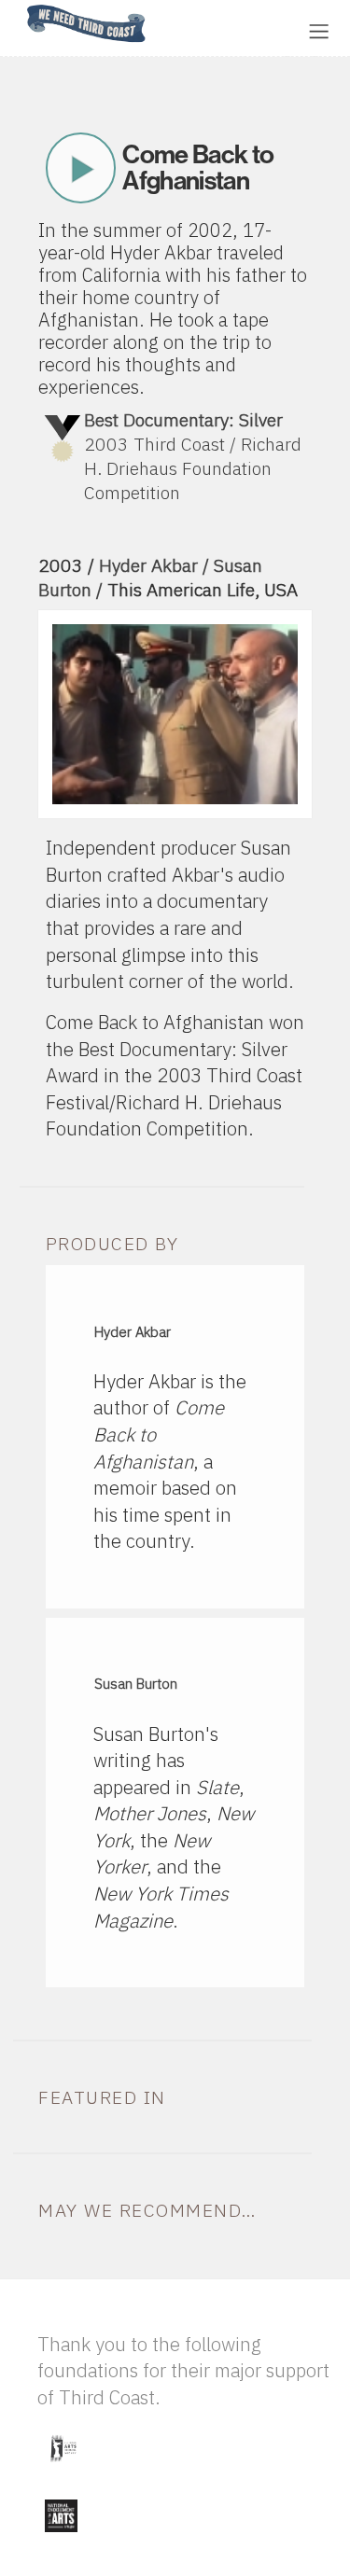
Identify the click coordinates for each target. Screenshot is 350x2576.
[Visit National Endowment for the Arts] (61, 2536)
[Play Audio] (219, 29)
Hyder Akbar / (156, 565)
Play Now (80, 168)
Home (21, 6)
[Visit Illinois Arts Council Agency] (63, 2469)
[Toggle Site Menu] (319, 31)
